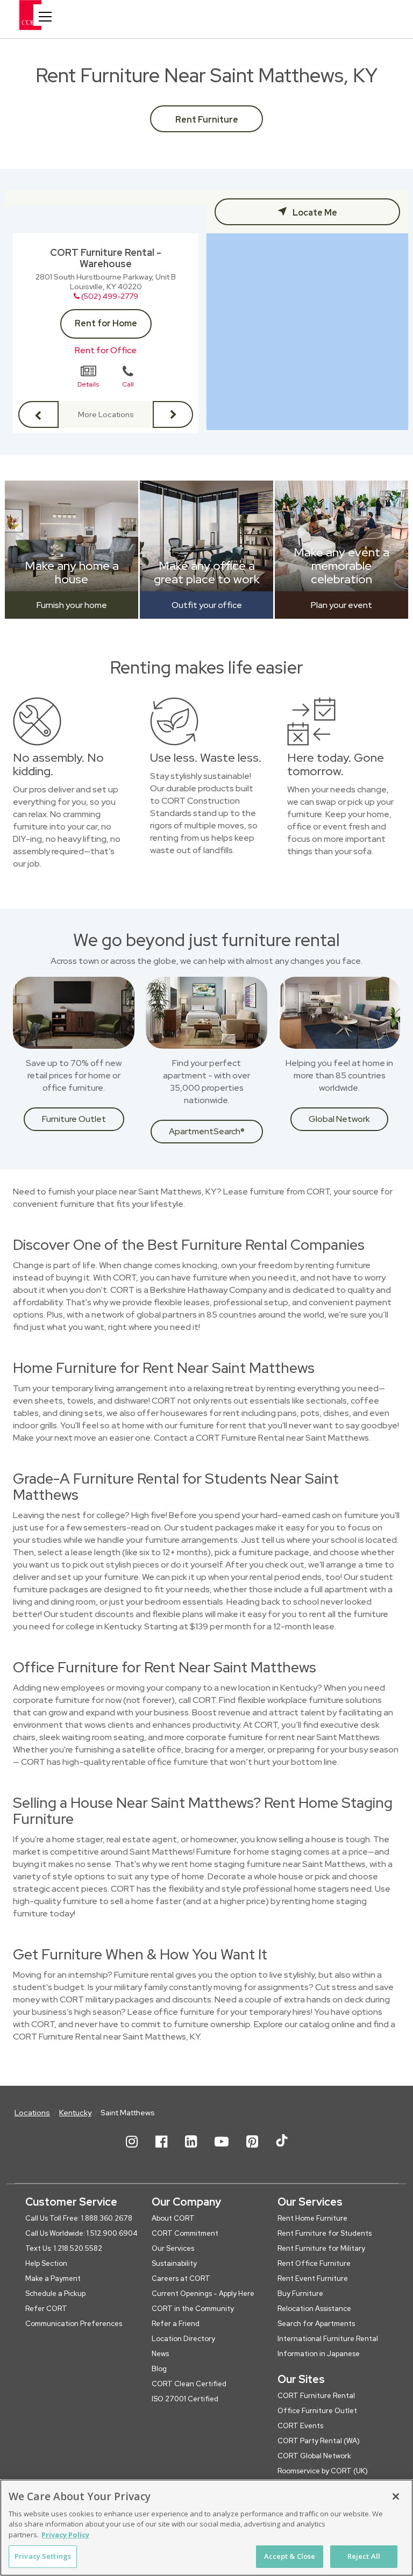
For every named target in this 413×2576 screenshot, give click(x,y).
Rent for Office (106, 350)
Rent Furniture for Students (325, 2233)
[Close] (396, 2496)
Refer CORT (46, 2309)
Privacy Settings (43, 2556)
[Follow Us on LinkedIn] (191, 2150)
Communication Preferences (74, 2324)
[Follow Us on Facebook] (161, 2150)
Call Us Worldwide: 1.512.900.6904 (81, 2233)
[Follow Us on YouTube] (222, 2150)
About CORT (173, 2218)
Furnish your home (72, 605)
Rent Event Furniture (313, 2278)
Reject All (364, 2556)
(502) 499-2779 (110, 296)
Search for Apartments (316, 2324)
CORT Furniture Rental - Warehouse (106, 258)
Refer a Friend (176, 2324)
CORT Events (300, 2426)
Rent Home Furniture (312, 2218)
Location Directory (183, 2339)
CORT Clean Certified (189, 2384)
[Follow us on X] (282, 2150)
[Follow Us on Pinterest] (252, 2150)
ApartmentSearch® (207, 1131)
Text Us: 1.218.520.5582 (64, 2248)
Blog (159, 2369)
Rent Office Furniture (314, 2263)
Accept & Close (290, 2556)
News (160, 2354)
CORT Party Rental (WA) (319, 2441)
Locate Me (314, 213)
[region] (206, 2528)
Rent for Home (106, 323)
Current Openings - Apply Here (203, 2294)
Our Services (173, 2248)
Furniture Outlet (74, 1119)
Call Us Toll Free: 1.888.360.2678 (79, 2218)
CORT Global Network (314, 2456)
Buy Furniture (300, 2294)
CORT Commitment (185, 2233)
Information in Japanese (319, 2354)
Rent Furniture (207, 120)
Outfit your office (207, 605)
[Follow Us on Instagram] (132, 2150)
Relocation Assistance (314, 2309)
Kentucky (75, 2113)
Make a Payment (53, 2278)
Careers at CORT (181, 2278)
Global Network (339, 1119)
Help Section (46, 2263)
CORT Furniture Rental (316, 2396)
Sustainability (174, 2263)
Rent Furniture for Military (321, 2248)
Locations (32, 2113)
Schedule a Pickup (55, 2294)
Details (88, 384)
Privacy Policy (65, 2535)
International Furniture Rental (328, 2339)
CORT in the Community (193, 2309)
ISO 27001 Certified (185, 2399)
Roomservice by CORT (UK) (323, 2471)
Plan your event (341, 605)
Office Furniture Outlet (317, 2411)
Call (128, 384)
